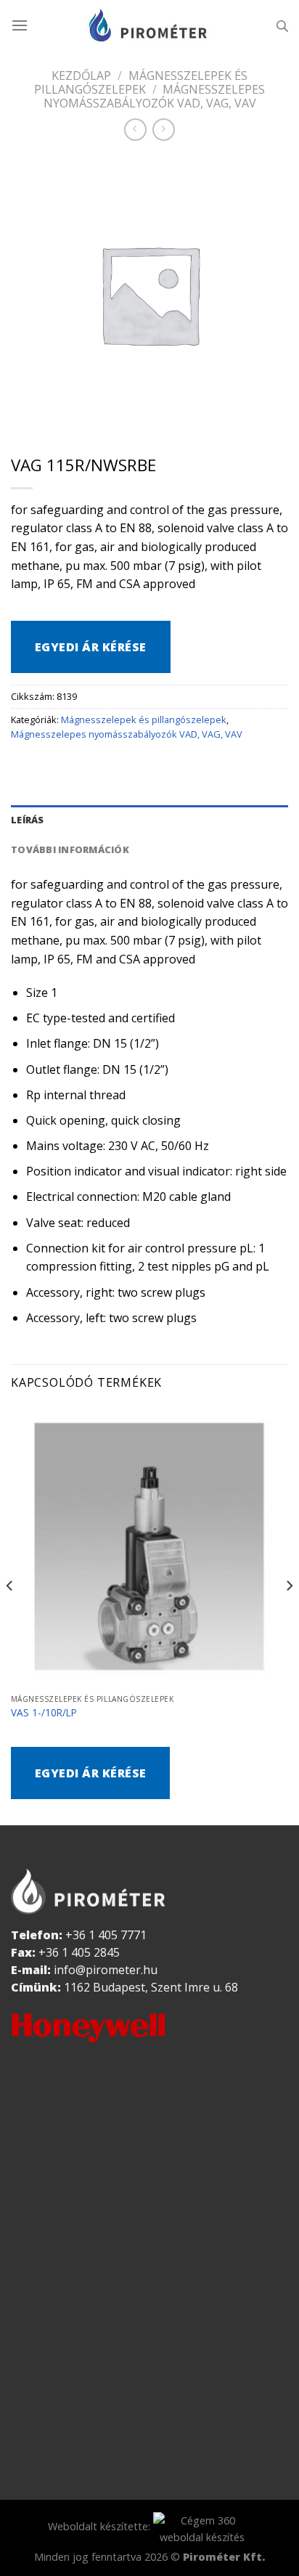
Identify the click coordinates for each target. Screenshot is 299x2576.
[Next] (289, 1614)
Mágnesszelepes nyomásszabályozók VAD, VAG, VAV (127, 734)
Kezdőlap (81, 76)
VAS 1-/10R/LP (44, 1713)
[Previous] (10, 1614)
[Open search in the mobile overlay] (282, 26)
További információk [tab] (70, 849)
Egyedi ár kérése (91, 647)
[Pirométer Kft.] (149, 25)
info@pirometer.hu (106, 1970)
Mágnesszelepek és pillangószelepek (141, 82)
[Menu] (20, 25)
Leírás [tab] (28, 820)
